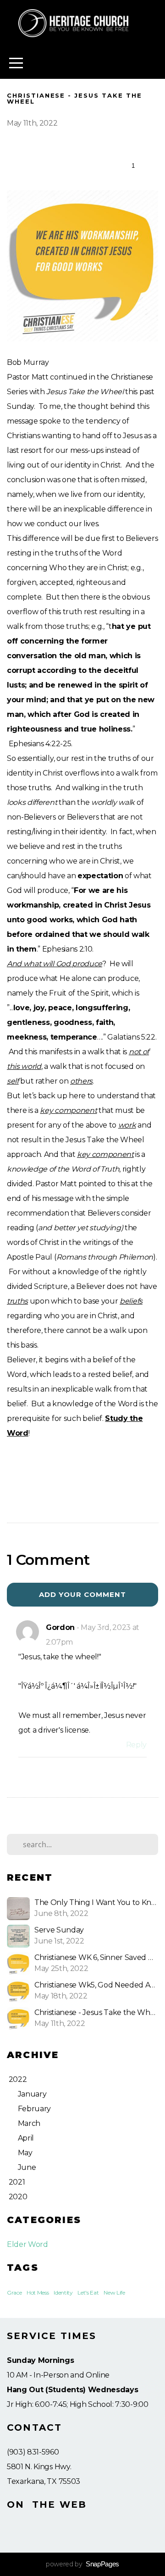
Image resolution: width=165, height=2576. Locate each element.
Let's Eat (88, 2293)
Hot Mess (38, 2293)
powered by (82, 2564)
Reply (136, 1745)
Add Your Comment (83, 1594)
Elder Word (27, 2244)
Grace (14, 2293)
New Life (114, 2293)
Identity (63, 2293)
